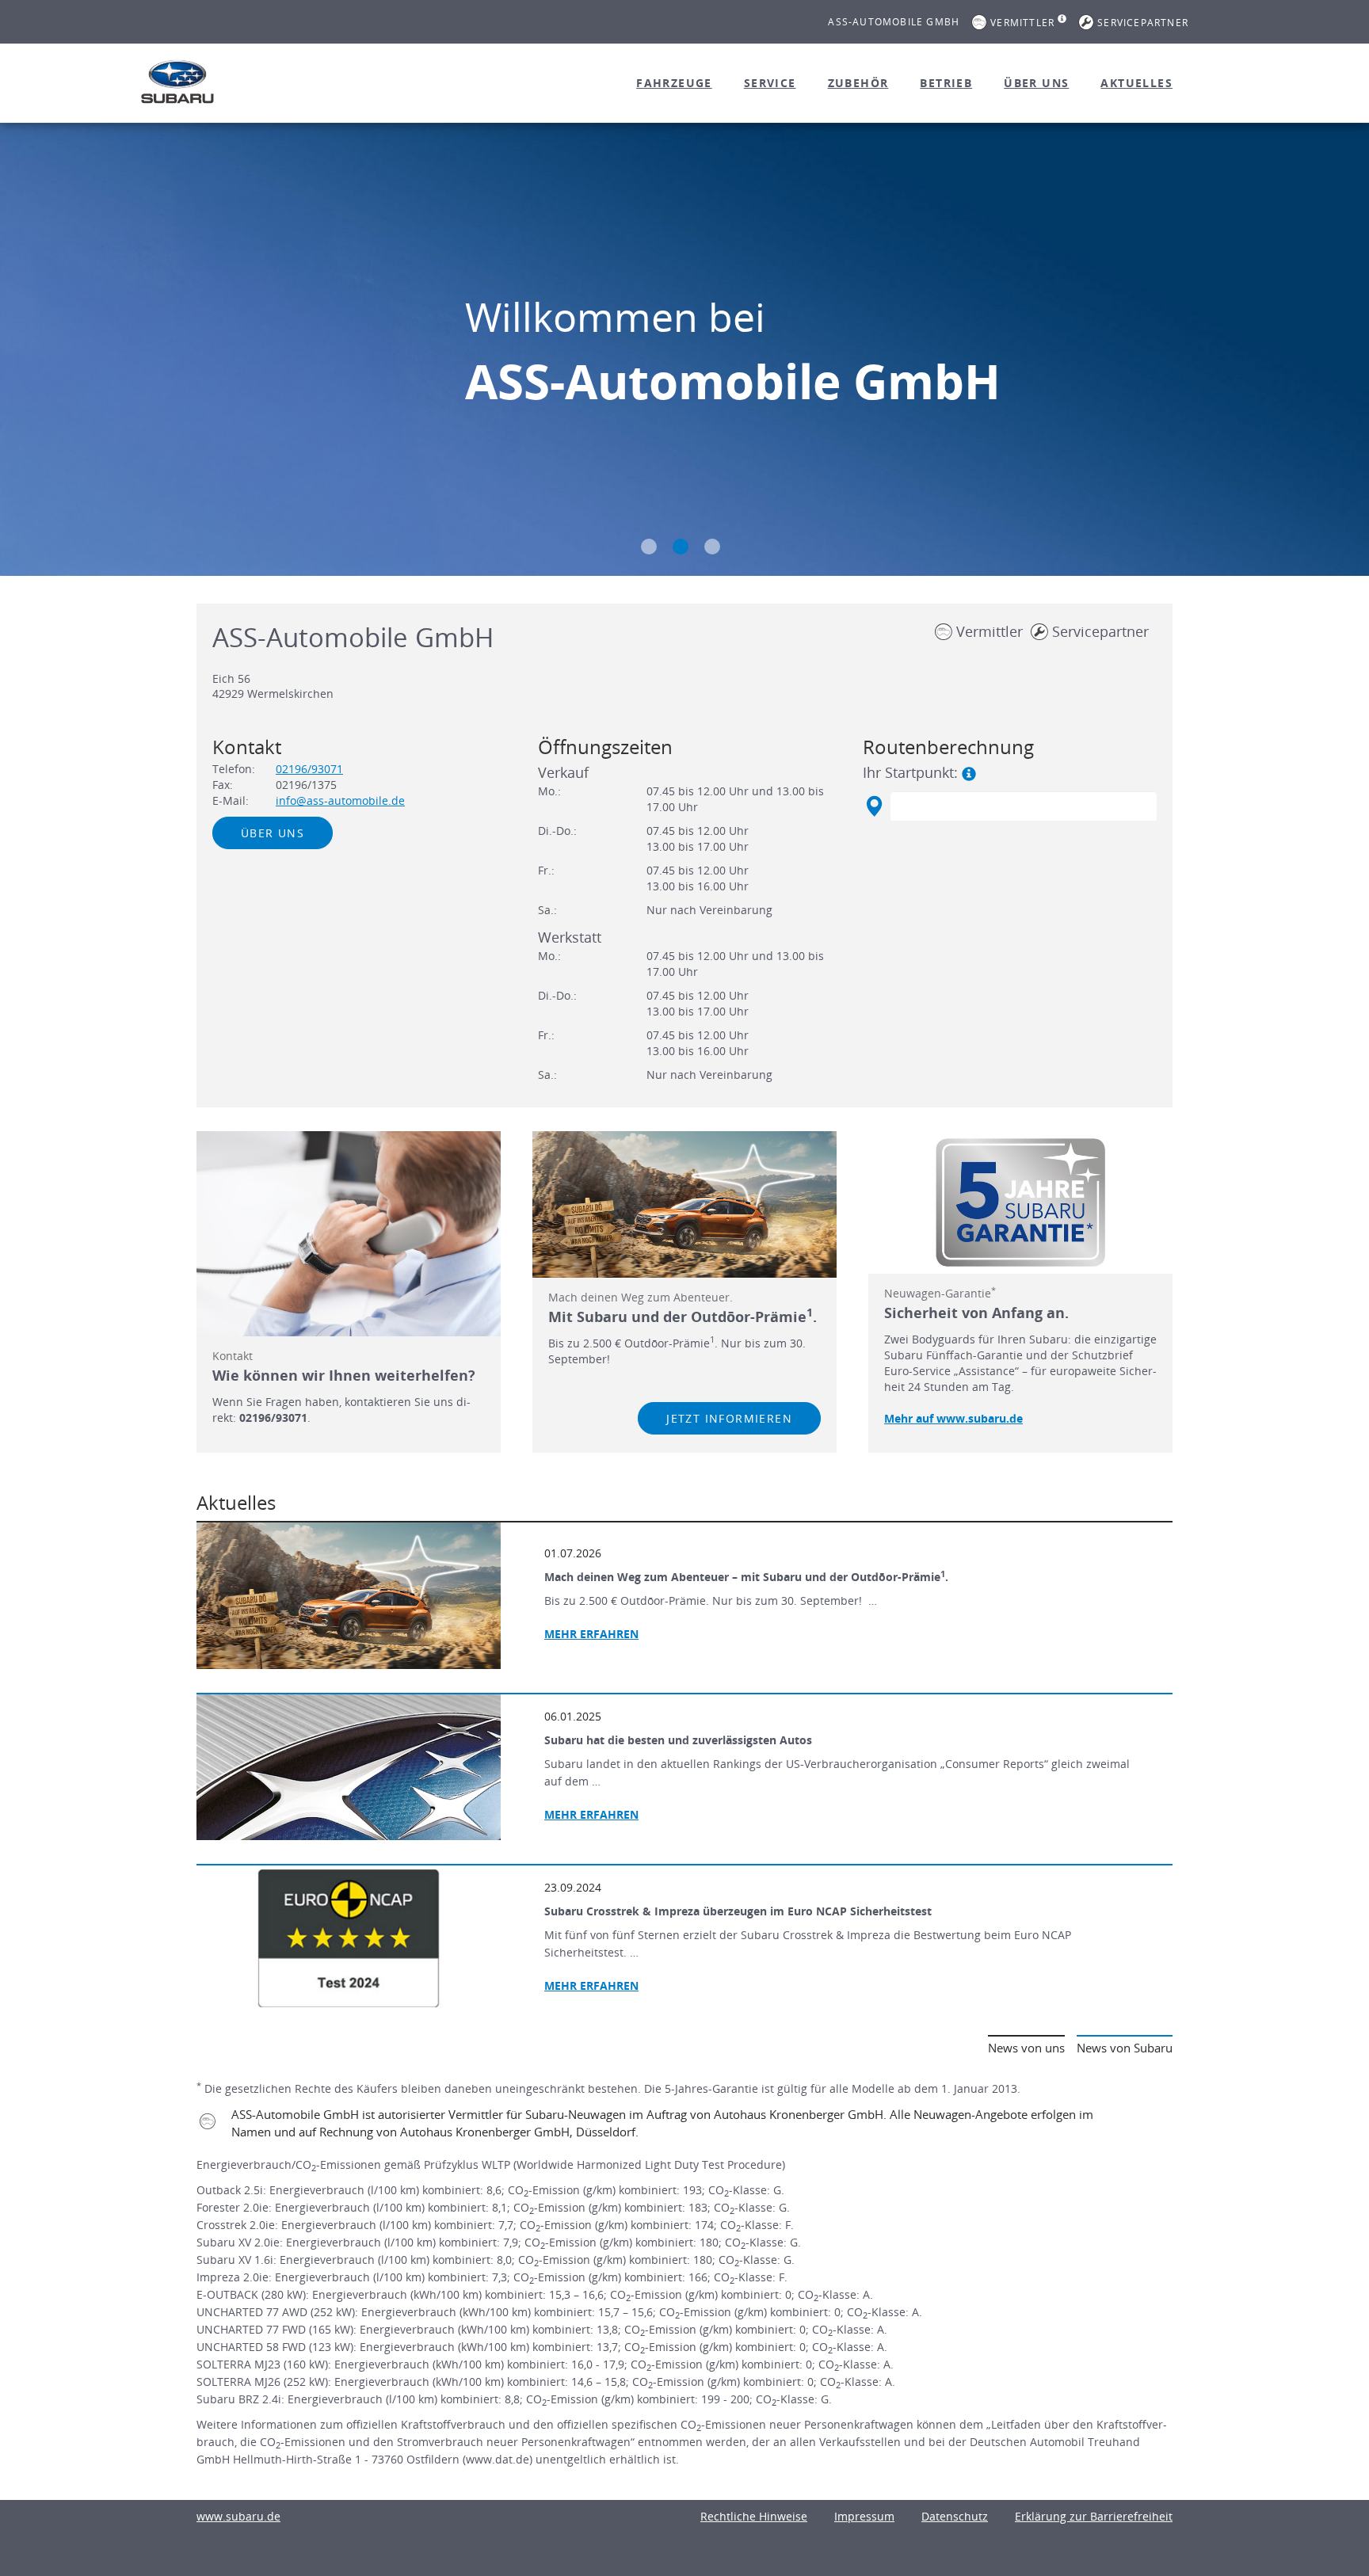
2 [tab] (681, 547)
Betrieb (946, 83)
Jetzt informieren (729, 1418)
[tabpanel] (684, 351)
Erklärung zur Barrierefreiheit (1094, 2516)
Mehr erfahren (591, 1634)
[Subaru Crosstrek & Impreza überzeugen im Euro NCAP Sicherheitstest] (349, 1938)
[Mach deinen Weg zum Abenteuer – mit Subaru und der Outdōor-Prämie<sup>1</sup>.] (349, 1595)
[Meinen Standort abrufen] (873, 806)
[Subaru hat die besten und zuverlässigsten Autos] (349, 1767)
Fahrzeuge (674, 83)
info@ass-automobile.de (340, 800)
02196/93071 (309, 769)
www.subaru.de (238, 2516)
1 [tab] (649, 547)
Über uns (1036, 83)
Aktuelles (1136, 83)
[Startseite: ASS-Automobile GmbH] (177, 82)
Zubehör (858, 83)
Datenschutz (955, 2516)
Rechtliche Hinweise (754, 2516)
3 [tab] (712, 547)
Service (770, 83)
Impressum (864, 2516)
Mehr (591, 1814)
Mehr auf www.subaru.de (953, 1418)
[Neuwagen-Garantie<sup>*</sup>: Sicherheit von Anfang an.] (1020, 1202)
